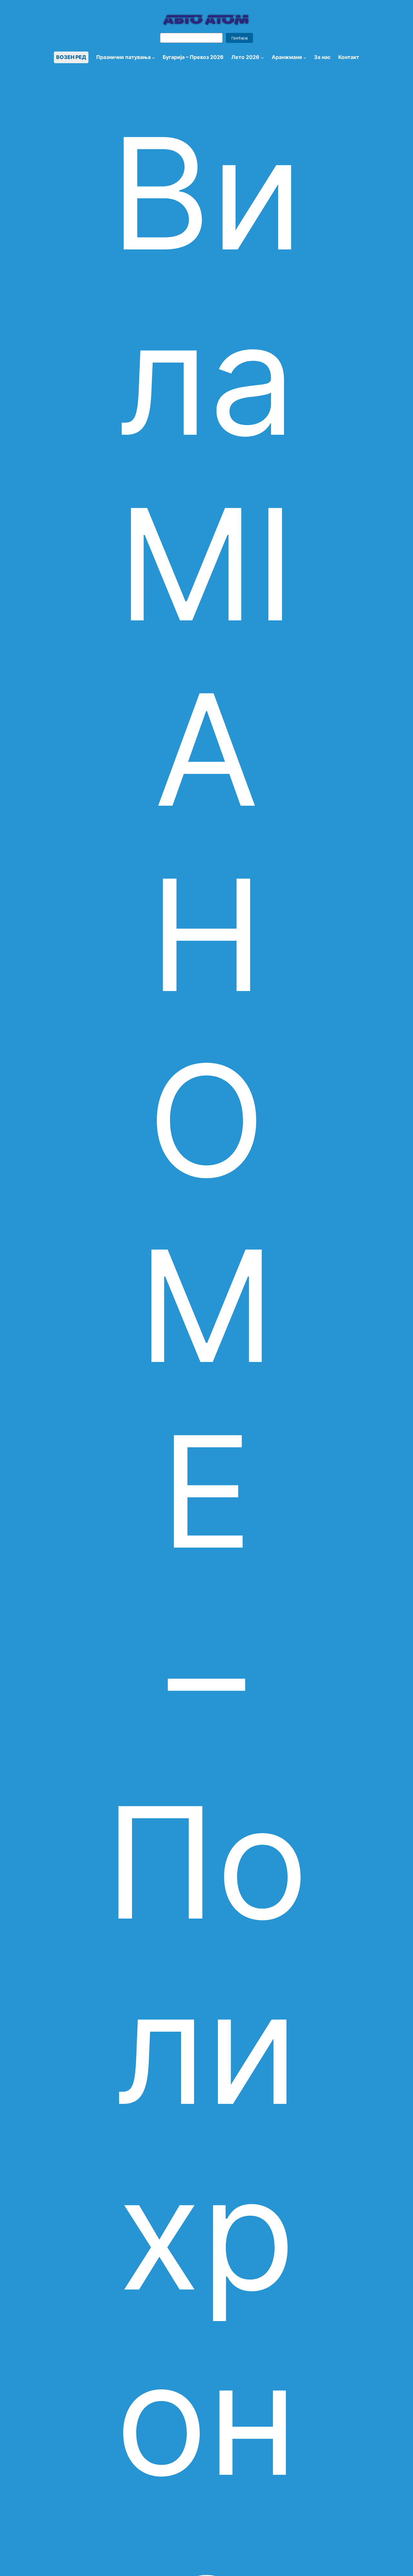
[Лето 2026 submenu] (262, 57)
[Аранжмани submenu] (305, 57)
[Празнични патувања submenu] (154, 57)
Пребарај (240, 38)
